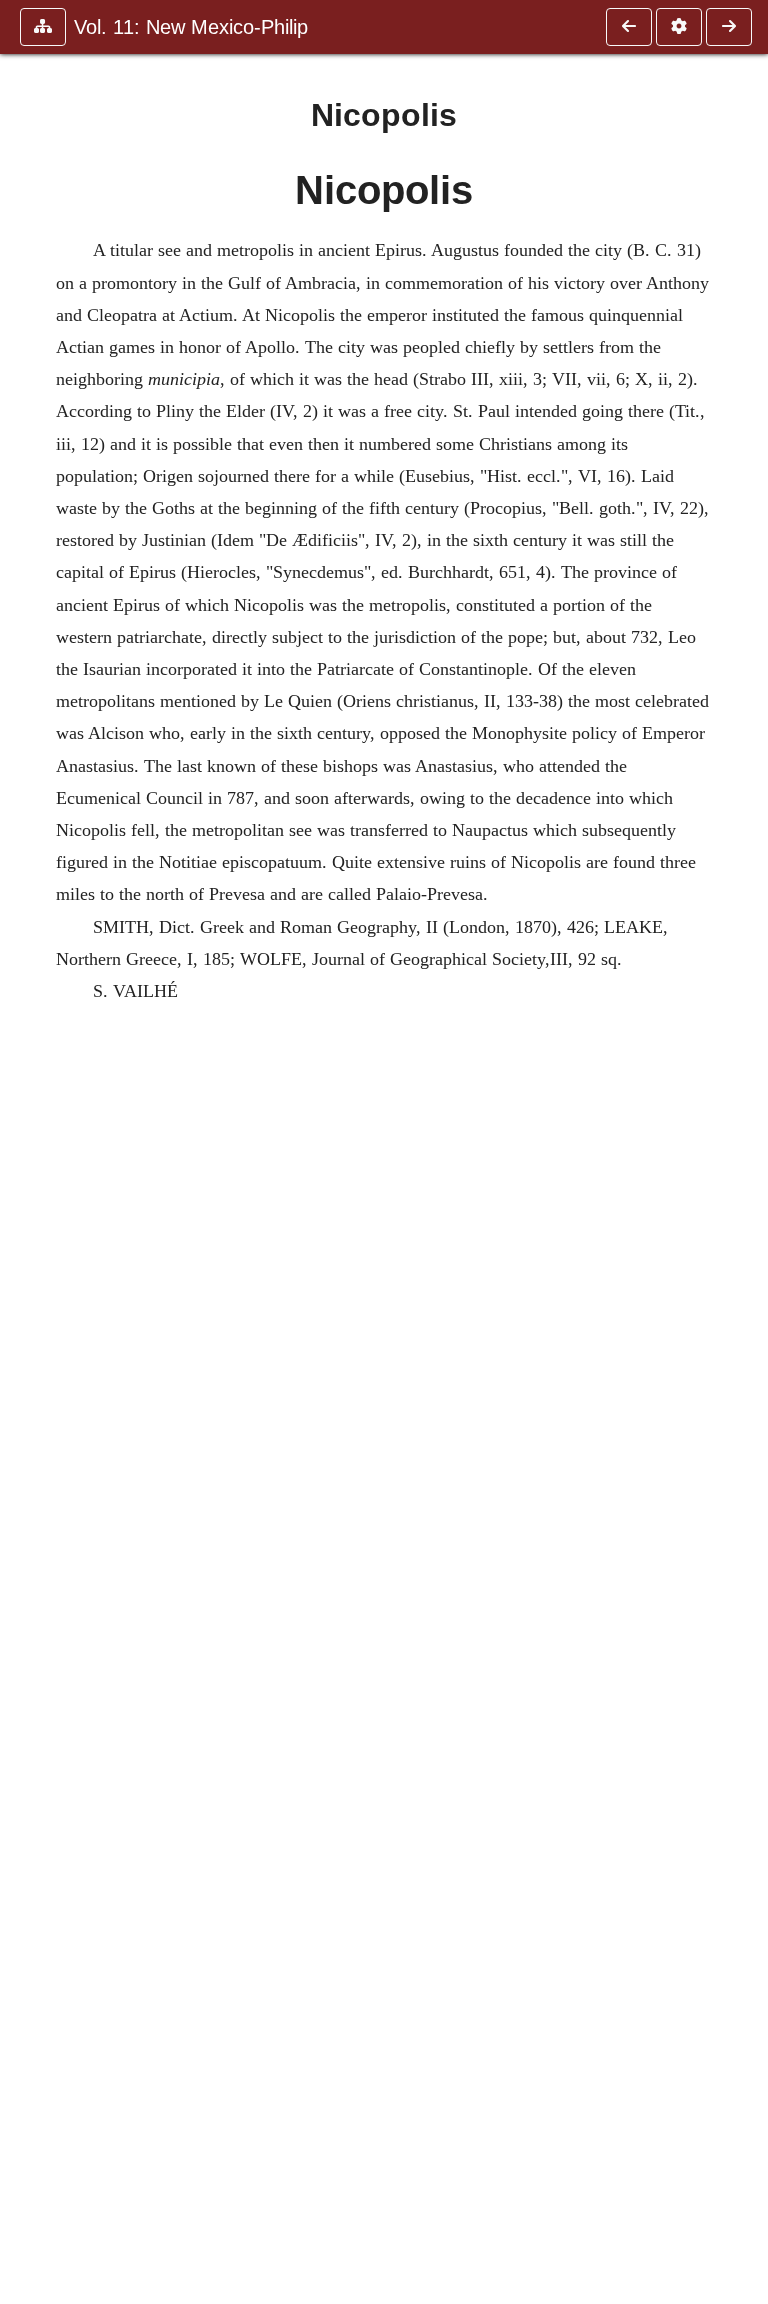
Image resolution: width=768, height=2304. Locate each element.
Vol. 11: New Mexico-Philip (191, 27)
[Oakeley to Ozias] (729, 27)
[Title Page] (629, 27)
